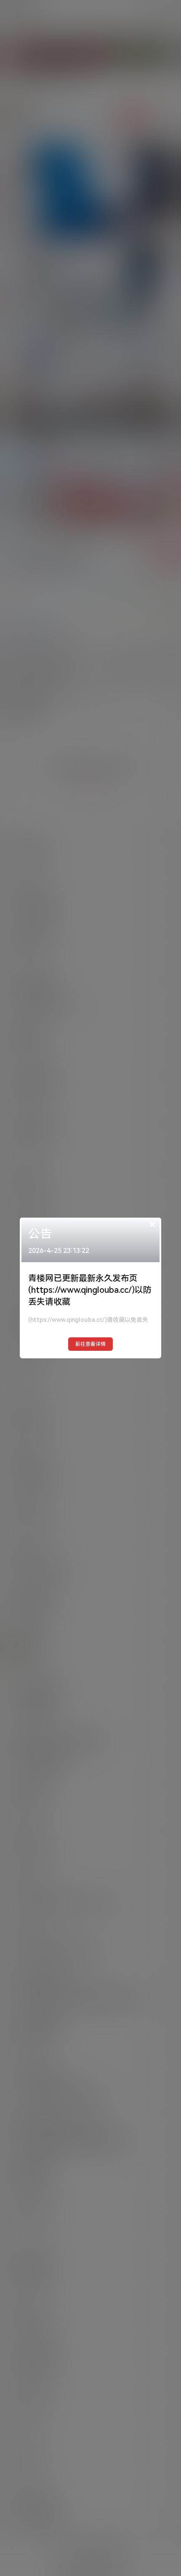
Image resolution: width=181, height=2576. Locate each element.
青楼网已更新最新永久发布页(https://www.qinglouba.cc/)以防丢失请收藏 (90, 1290)
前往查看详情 (90, 1344)
